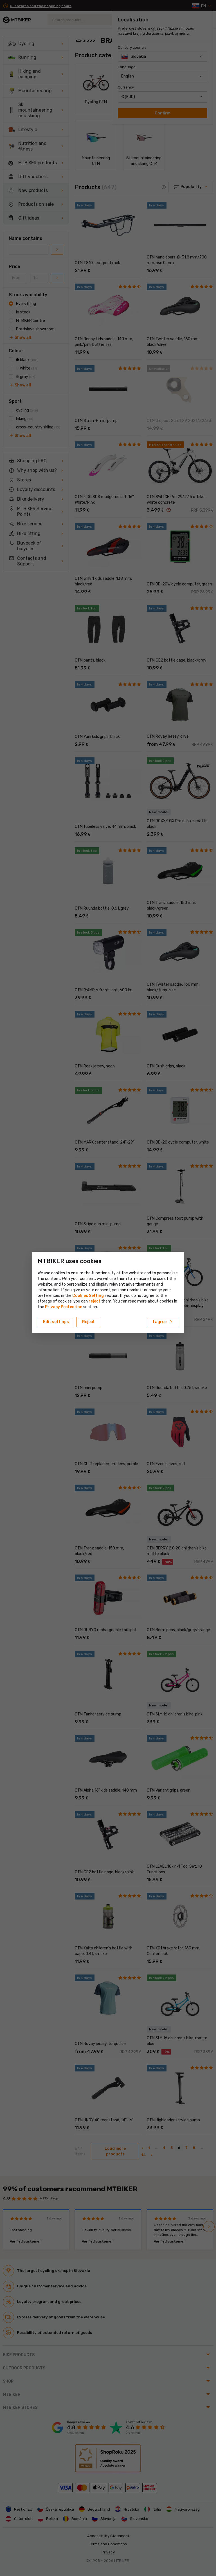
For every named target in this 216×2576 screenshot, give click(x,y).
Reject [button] (88, 1322)
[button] (94, 1301)
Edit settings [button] (56, 1322)
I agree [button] (163, 1322)
